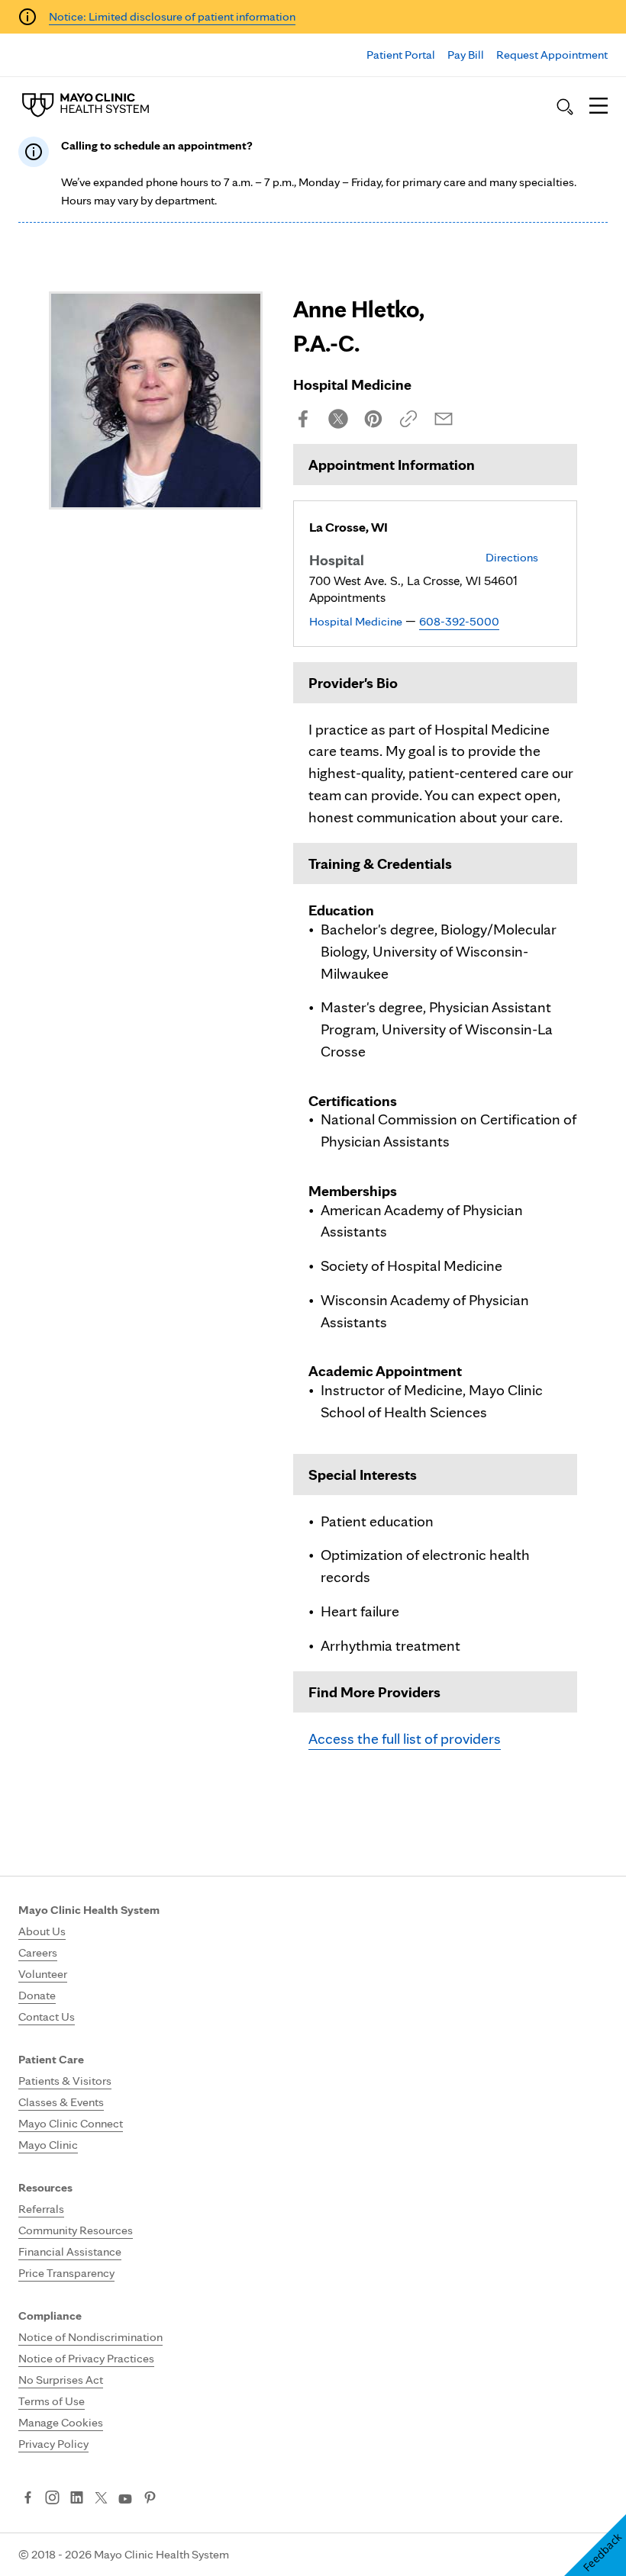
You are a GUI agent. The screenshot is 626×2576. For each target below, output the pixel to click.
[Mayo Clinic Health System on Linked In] (77, 2499)
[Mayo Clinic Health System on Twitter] (101, 2499)
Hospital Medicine (356, 621)
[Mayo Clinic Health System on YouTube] (125, 2499)
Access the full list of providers (405, 1738)
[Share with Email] (444, 419)
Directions (512, 557)
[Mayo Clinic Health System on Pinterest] (150, 2499)
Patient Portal (401, 55)
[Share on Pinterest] (373, 419)
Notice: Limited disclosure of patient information (172, 16)
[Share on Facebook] (303, 419)
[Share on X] (338, 419)
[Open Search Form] (565, 107)
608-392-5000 (459, 621)
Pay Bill (466, 55)
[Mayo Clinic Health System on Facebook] (28, 2499)
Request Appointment (552, 55)
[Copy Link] (408, 419)
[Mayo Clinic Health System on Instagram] (52, 2499)
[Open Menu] (599, 107)
